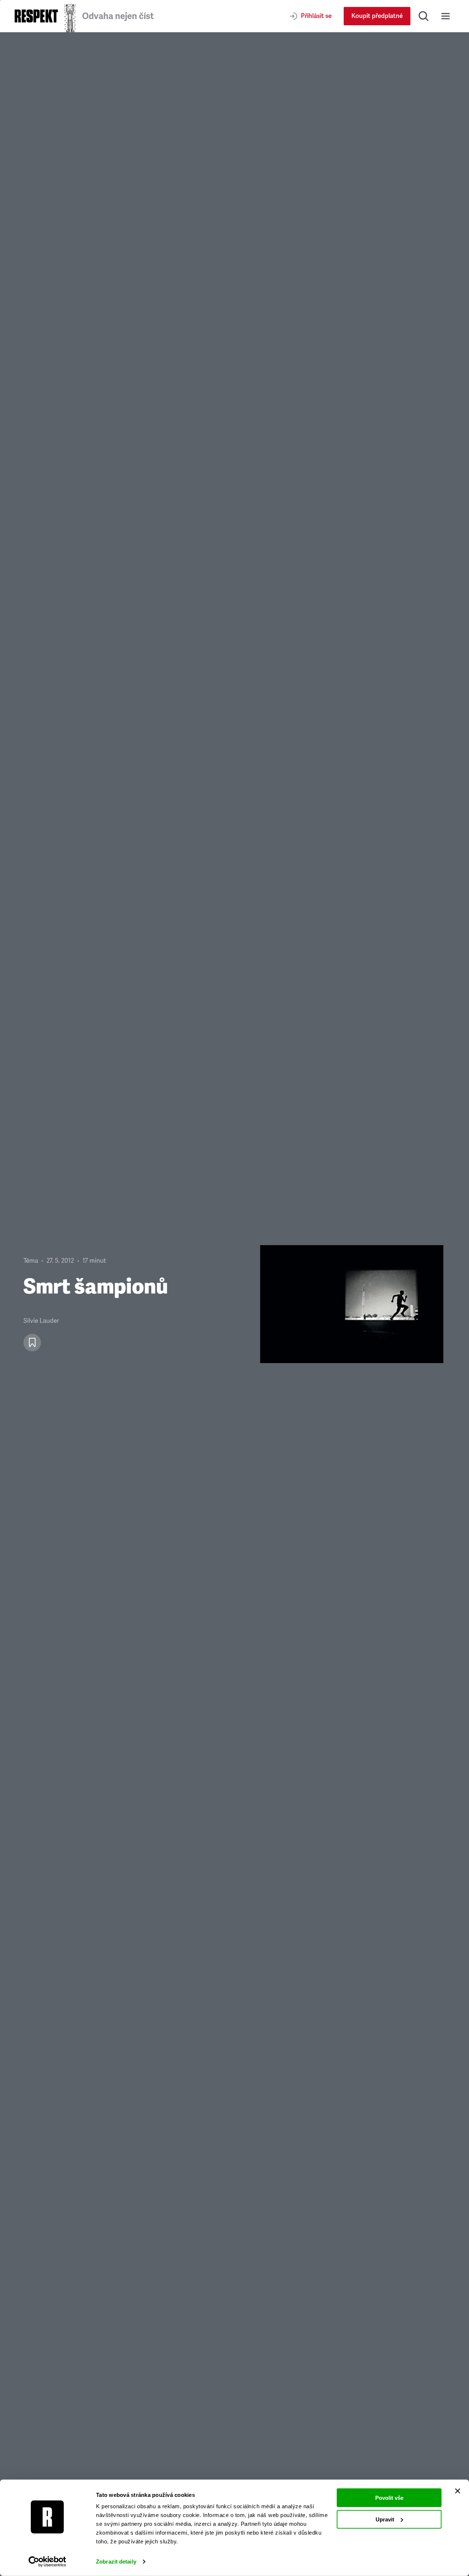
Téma (31, 1261)
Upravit (385, 2519)
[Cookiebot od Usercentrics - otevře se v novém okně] (47, 2562)
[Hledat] (424, 16)
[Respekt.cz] (36, 16)
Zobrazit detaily (116, 2562)
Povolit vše (389, 2498)
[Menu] (446, 16)
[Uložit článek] (32, 1343)
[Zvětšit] (352, 1304)
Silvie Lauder (41, 1321)
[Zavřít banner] (458, 2491)
